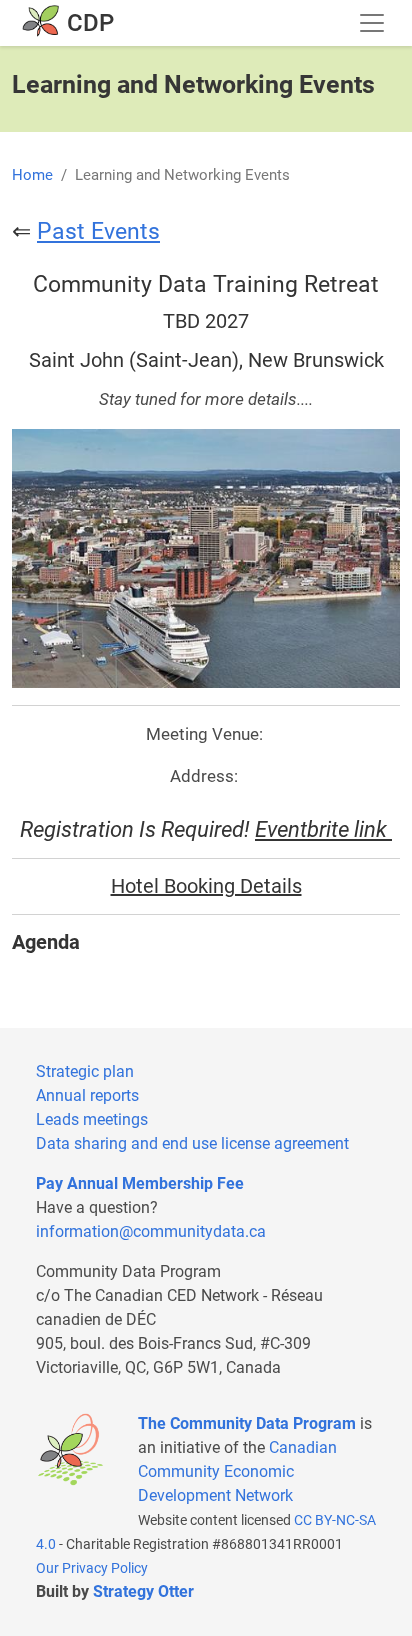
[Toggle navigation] (372, 23)
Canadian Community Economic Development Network (237, 1471)
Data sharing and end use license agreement (192, 1143)
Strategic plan (85, 1071)
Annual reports (87, 1095)
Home (32, 175)
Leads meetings (92, 1119)
